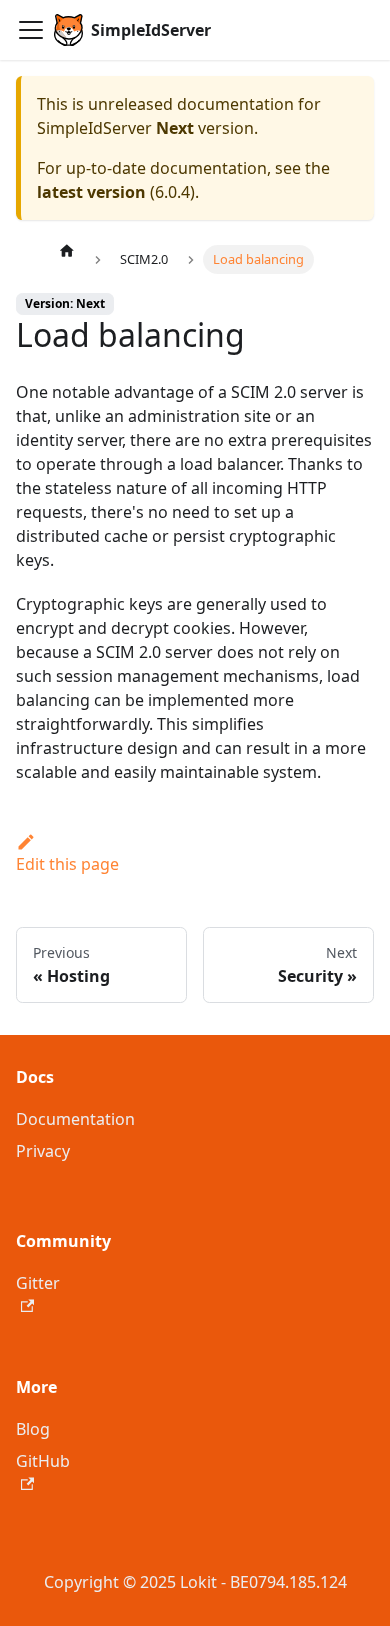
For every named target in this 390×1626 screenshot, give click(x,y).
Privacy (43, 1151)
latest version (91, 192)
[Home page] (67, 250)
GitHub (43, 1461)
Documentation (75, 1119)
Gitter (38, 1283)
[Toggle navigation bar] (31, 30)
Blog (33, 1429)
